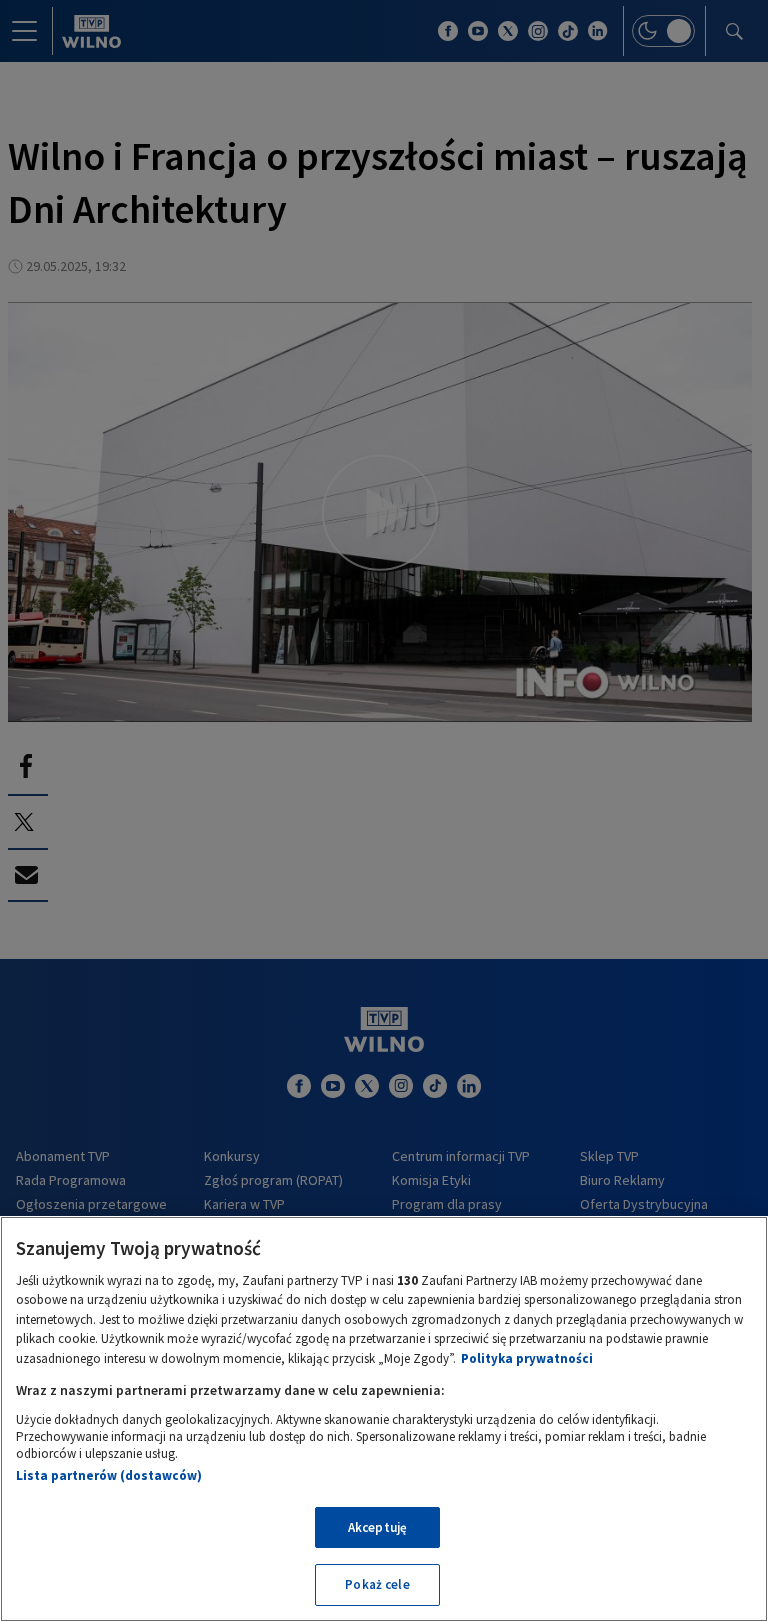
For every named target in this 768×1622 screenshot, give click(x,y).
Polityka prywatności (527, 1358)
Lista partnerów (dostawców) (109, 1475)
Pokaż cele (377, 1584)
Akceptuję (377, 1527)
